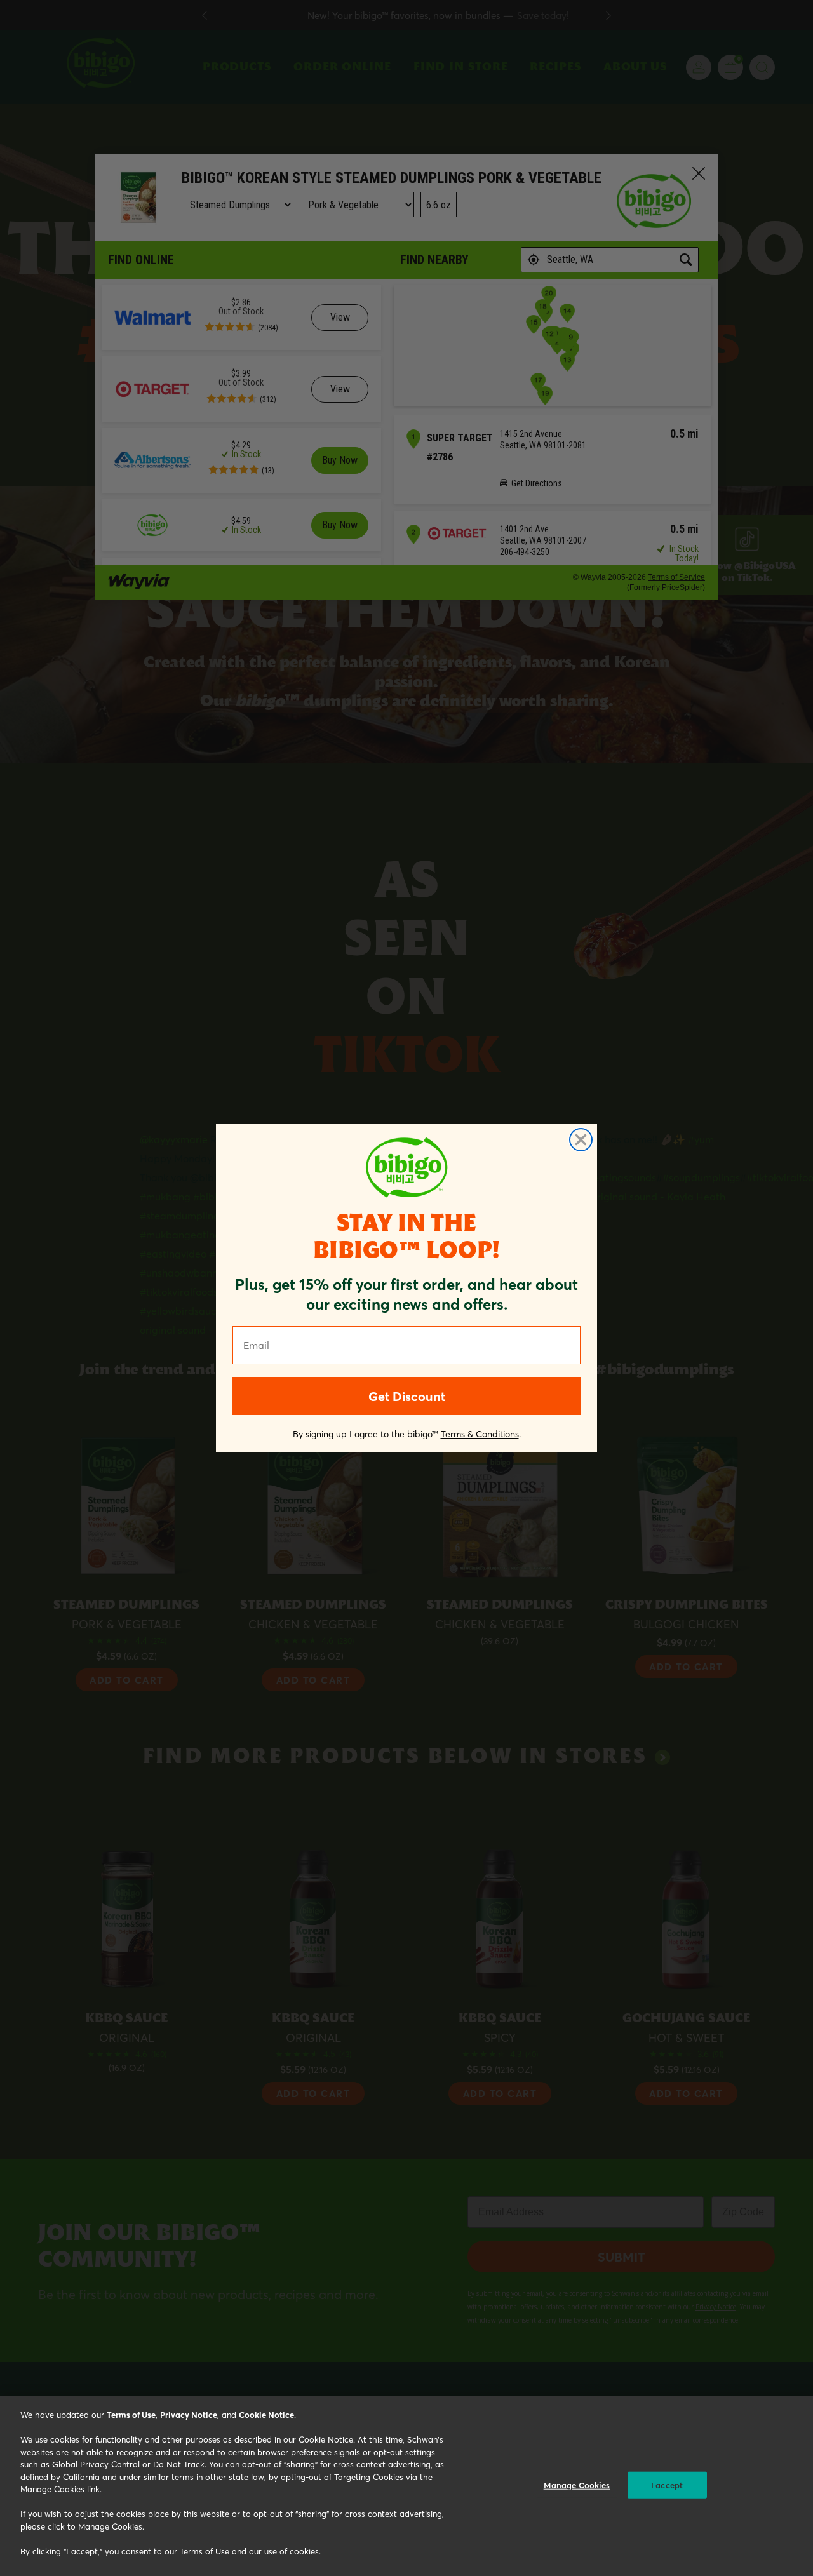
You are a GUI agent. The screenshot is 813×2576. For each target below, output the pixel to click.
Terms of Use (131, 2414)
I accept (667, 2485)
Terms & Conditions (480, 1434)
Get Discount (407, 1396)
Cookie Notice (266, 2414)
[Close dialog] (581, 1140)
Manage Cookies (577, 2485)
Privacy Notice (189, 2414)
